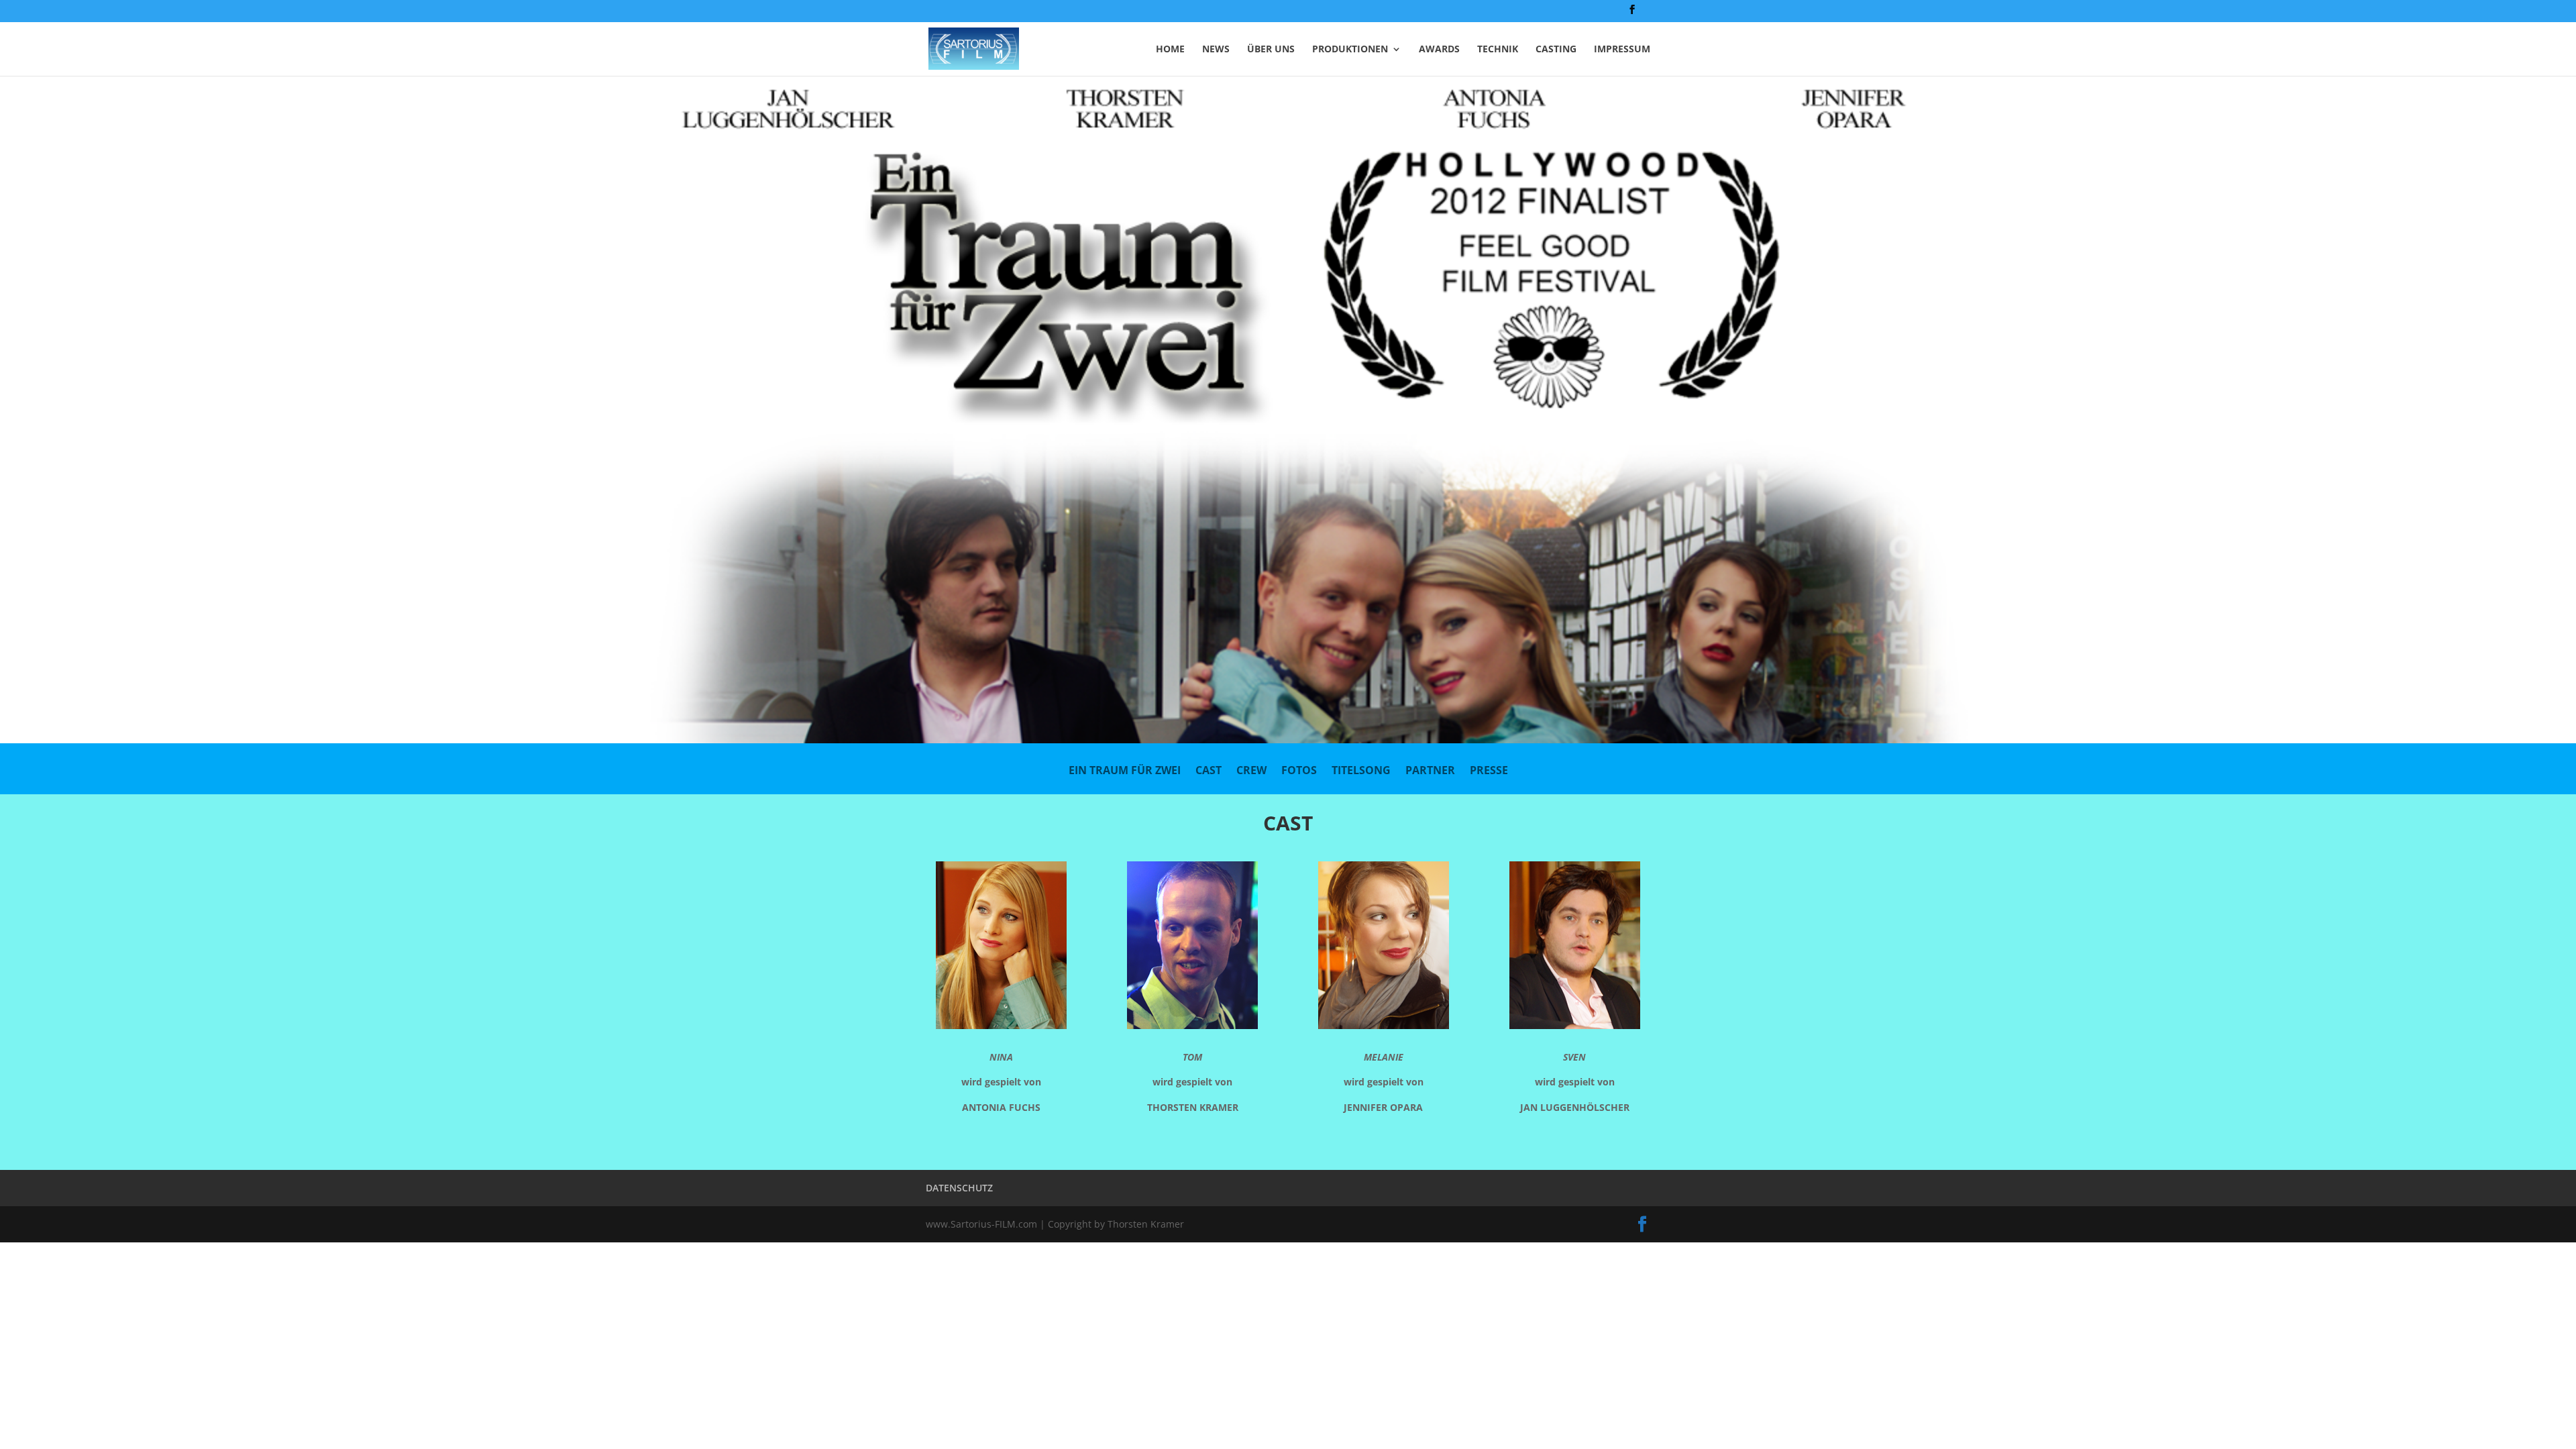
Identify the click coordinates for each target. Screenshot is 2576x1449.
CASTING (1556, 50)
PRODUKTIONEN (1350, 50)
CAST (1209, 771)
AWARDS (1439, 50)
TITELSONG (1361, 771)
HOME (1170, 50)
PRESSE (1489, 771)
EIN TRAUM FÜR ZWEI (1125, 771)
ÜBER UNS (1271, 50)
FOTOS (1299, 771)
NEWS (1216, 50)
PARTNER (1430, 771)
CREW (1251, 771)
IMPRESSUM (1622, 50)
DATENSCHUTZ (959, 1188)
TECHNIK (1498, 50)
